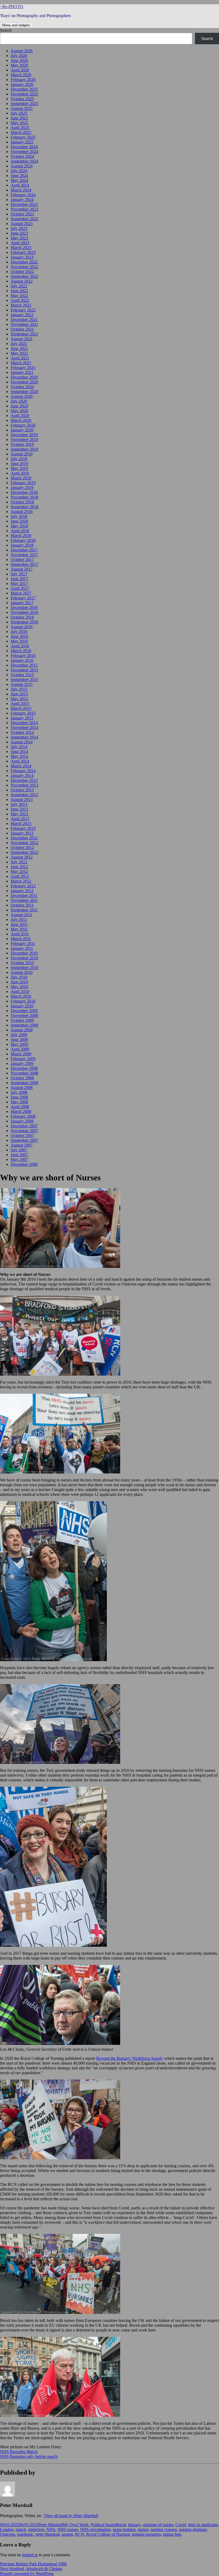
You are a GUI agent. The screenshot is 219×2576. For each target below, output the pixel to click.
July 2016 (19, 632)
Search (6, 30)
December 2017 (24, 550)
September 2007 (24, 1140)
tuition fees (172, 2534)
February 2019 (23, 483)
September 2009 (24, 1025)
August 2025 (22, 108)
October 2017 (22, 560)
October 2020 (22, 387)
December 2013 (24, 780)
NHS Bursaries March (19, 2452)
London (7, 2529)
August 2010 (22, 972)
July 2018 (19, 516)
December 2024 (24, 147)
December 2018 (24, 492)
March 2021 (21, 363)
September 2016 (24, 622)
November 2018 (24, 497)
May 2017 (19, 584)
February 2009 (23, 1059)
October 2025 (22, 99)
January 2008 (22, 1121)
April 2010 (20, 991)
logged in (30, 2555)
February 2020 (23, 425)
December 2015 (24, 665)
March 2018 (21, 536)
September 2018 (24, 507)
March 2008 (21, 1111)
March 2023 (21, 248)
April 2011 (20, 934)
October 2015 (22, 675)
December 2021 (24, 320)
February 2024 (23, 195)
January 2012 (22, 891)
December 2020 (24, 377)
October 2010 (22, 963)
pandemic (25, 2534)
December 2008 (24, 1068)
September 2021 (24, 334)
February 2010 (23, 1001)
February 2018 (23, 540)
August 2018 (22, 512)
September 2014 (24, 737)
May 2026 (19, 65)
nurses (143, 2529)
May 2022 (19, 296)
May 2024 (19, 180)
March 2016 (21, 651)
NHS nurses (68, 2529)
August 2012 (22, 857)
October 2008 (22, 1078)
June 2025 (19, 118)
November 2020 (24, 382)
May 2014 (19, 756)
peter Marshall (48, 2534)
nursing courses (164, 2529)
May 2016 (19, 641)
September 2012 (24, 852)
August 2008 (22, 1087)
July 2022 (19, 286)
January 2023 (22, 257)
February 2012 (23, 886)
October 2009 (22, 1020)
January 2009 (22, 1063)
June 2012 (19, 867)
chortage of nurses (158, 2525)
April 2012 (20, 876)
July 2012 (19, 862)
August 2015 (22, 684)
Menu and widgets (16, 25)
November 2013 (24, 785)
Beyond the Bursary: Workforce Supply (130, 2058)
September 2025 (24, 104)
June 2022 (19, 291)
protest (67, 2534)
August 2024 (22, 166)
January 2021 (22, 372)
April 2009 (20, 1049)
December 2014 (24, 723)
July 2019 (19, 459)
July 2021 (19, 344)
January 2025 (22, 142)
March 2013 (21, 824)
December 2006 (24, 1164)
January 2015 (22, 718)
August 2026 (22, 51)
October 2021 (22, 329)
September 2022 (24, 276)
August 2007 (22, 1145)
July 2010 (19, 977)
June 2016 (19, 636)
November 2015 (24, 670)
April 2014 (20, 761)
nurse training (124, 2529)
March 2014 (21, 766)
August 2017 (22, 569)
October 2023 (22, 214)
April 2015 (20, 704)
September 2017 (24, 564)
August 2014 (22, 742)
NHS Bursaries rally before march (29, 2456)
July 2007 (19, 1150)
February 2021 (23, 368)
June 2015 (19, 694)
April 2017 (20, 588)
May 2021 (19, 353)
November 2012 (24, 843)
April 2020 (20, 416)
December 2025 (24, 89)
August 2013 (22, 800)
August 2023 (22, 224)
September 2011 (24, 910)
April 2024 (20, 185)
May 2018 (19, 526)
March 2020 (21, 420)
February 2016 (23, 656)
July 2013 (19, 804)
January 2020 (22, 430)
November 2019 (24, 440)
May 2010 (19, 987)
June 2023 (19, 233)
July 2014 (19, 747)
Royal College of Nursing (108, 2534)
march (21, 2529)
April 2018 (20, 531)
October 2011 (22, 905)
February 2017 (23, 598)
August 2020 (22, 396)
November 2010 (24, 958)
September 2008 (24, 1083)
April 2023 (20, 243)
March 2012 (21, 881)
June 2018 (19, 521)
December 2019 (24, 435)
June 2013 (19, 809)
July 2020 (19, 401)
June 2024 (19, 176)
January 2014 (22, 776)
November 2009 (24, 1015)
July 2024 (19, 171)
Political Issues (103, 2525)
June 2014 (19, 752)
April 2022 (20, 300)
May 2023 (19, 238)
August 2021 (22, 339)
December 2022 (24, 262)
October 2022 (22, 272)
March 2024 (21, 190)
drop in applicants (203, 2525)
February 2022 (23, 310)
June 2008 (19, 1097)
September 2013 (24, 795)
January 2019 (22, 488)
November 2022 (24, 267)
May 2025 (19, 123)
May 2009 (19, 1044)
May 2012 (19, 872)
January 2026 (22, 84)
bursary (134, 2525)
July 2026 (19, 56)
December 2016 (24, 608)
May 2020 (19, 411)
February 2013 (23, 828)
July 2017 (19, 574)
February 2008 (23, 1116)
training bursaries (146, 2534)
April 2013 (20, 819)
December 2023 (24, 204)
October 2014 (22, 732)
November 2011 (24, 900)
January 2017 (22, 603)
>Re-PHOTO (12, 7)
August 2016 (22, 627)
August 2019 (22, 454)
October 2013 (22, 790)
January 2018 (22, 545)
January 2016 (22, 660)
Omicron (7, 2534)
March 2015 (21, 708)
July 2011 (19, 920)
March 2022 (21, 305)
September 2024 (24, 161)
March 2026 (21, 75)
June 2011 (19, 924)
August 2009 (22, 1030)
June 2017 (19, 579)
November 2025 (24, 94)
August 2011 (21, 915)
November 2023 (24, 209)
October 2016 (22, 617)
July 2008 (19, 1092)
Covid (181, 2525)
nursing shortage (193, 2529)
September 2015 (24, 680)
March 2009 (21, 1054)
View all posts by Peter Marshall (71, 2516)
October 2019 (22, 444)
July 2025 (19, 113)
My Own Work (76, 2525)
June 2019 (19, 464)
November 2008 (24, 1073)
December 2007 (24, 1126)
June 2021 (19, 348)
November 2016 (24, 612)
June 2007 (19, 1155)
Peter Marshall (51, 2525)
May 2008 (19, 1102)
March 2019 (21, 478)
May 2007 (19, 1159)
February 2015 (23, 713)
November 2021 (24, 324)
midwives (36, 2529)
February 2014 (23, 771)
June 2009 (19, 1039)
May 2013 (19, 814)
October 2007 (22, 1135)
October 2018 (22, 502)
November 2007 (24, 1131)
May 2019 (19, 468)
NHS (51, 2529)
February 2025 (23, 137)
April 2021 (20, 358)
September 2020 (24, 392)
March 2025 (21, 132)
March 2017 (21, 593)
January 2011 (22, 948)
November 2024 (24, 152)
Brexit (121, 2525)
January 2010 (22, 1006)
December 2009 (24, 1011)
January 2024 (22, 200)
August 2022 (22, 281)
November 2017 (24, 555)
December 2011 (24, 896)
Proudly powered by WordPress (27, 2573)
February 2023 (23, 252)
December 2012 (24, 838)
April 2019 (20, 473)
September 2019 (24, 449)
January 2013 (22, 833)
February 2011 (23, 944)
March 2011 (21, 939)
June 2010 (19, 982)
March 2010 (21, 996)
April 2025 (20, 128)
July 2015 (19, 689)
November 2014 (24, 728)
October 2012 (22, 848)
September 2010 (24, 967)
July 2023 (19, 228)
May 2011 (19, 929)
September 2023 (24, 219)
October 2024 (22, 156)
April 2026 (20, 70)
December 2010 (24, 953)
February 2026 (23, 80)
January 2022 (22, 315)
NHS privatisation (95, 2529)
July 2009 (19, 1035)
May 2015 (19, 699)
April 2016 (20, 646)
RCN (80, 2534)
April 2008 (20, 1107)
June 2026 (19, 60)
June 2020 (19, 406)
